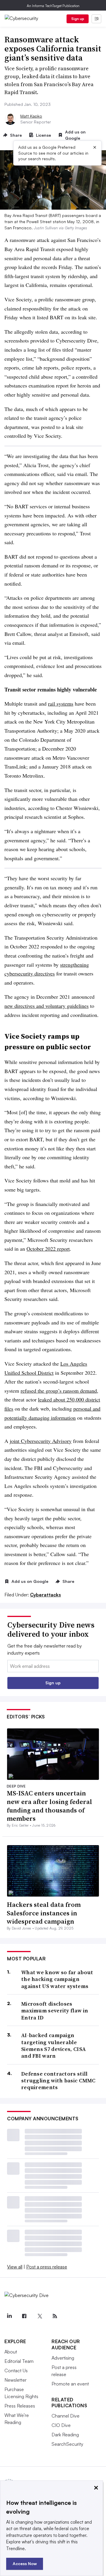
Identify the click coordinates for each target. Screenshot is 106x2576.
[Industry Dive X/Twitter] (39, 2316)
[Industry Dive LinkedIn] (9, 2316)
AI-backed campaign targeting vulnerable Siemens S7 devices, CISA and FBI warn (53, 2046)
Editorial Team (19, 2361)
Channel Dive (66, 2416)
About (11, 2352)
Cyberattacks (45, 1595)
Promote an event (70, 2384)
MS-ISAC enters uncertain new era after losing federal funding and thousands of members (49, 1806)
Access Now (25, 2564)
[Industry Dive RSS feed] (55, 2316)
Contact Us (16, 2370)
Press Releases (20, 2406)
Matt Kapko (31, 116)
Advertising (63, 2358)
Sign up (78, 19)
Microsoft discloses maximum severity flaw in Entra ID (55, 2011)
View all (15, 2267)
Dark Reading (65, 2435)
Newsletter (15, 2380)
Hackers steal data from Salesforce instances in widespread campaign (44, 1913)
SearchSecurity (67, 2444)
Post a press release (47, 2267)
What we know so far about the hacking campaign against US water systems (57, 1979)
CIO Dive (61, 2425)
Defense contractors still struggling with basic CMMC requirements (58, 2081)
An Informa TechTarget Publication (53, 6)
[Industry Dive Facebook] (24, 2316)
